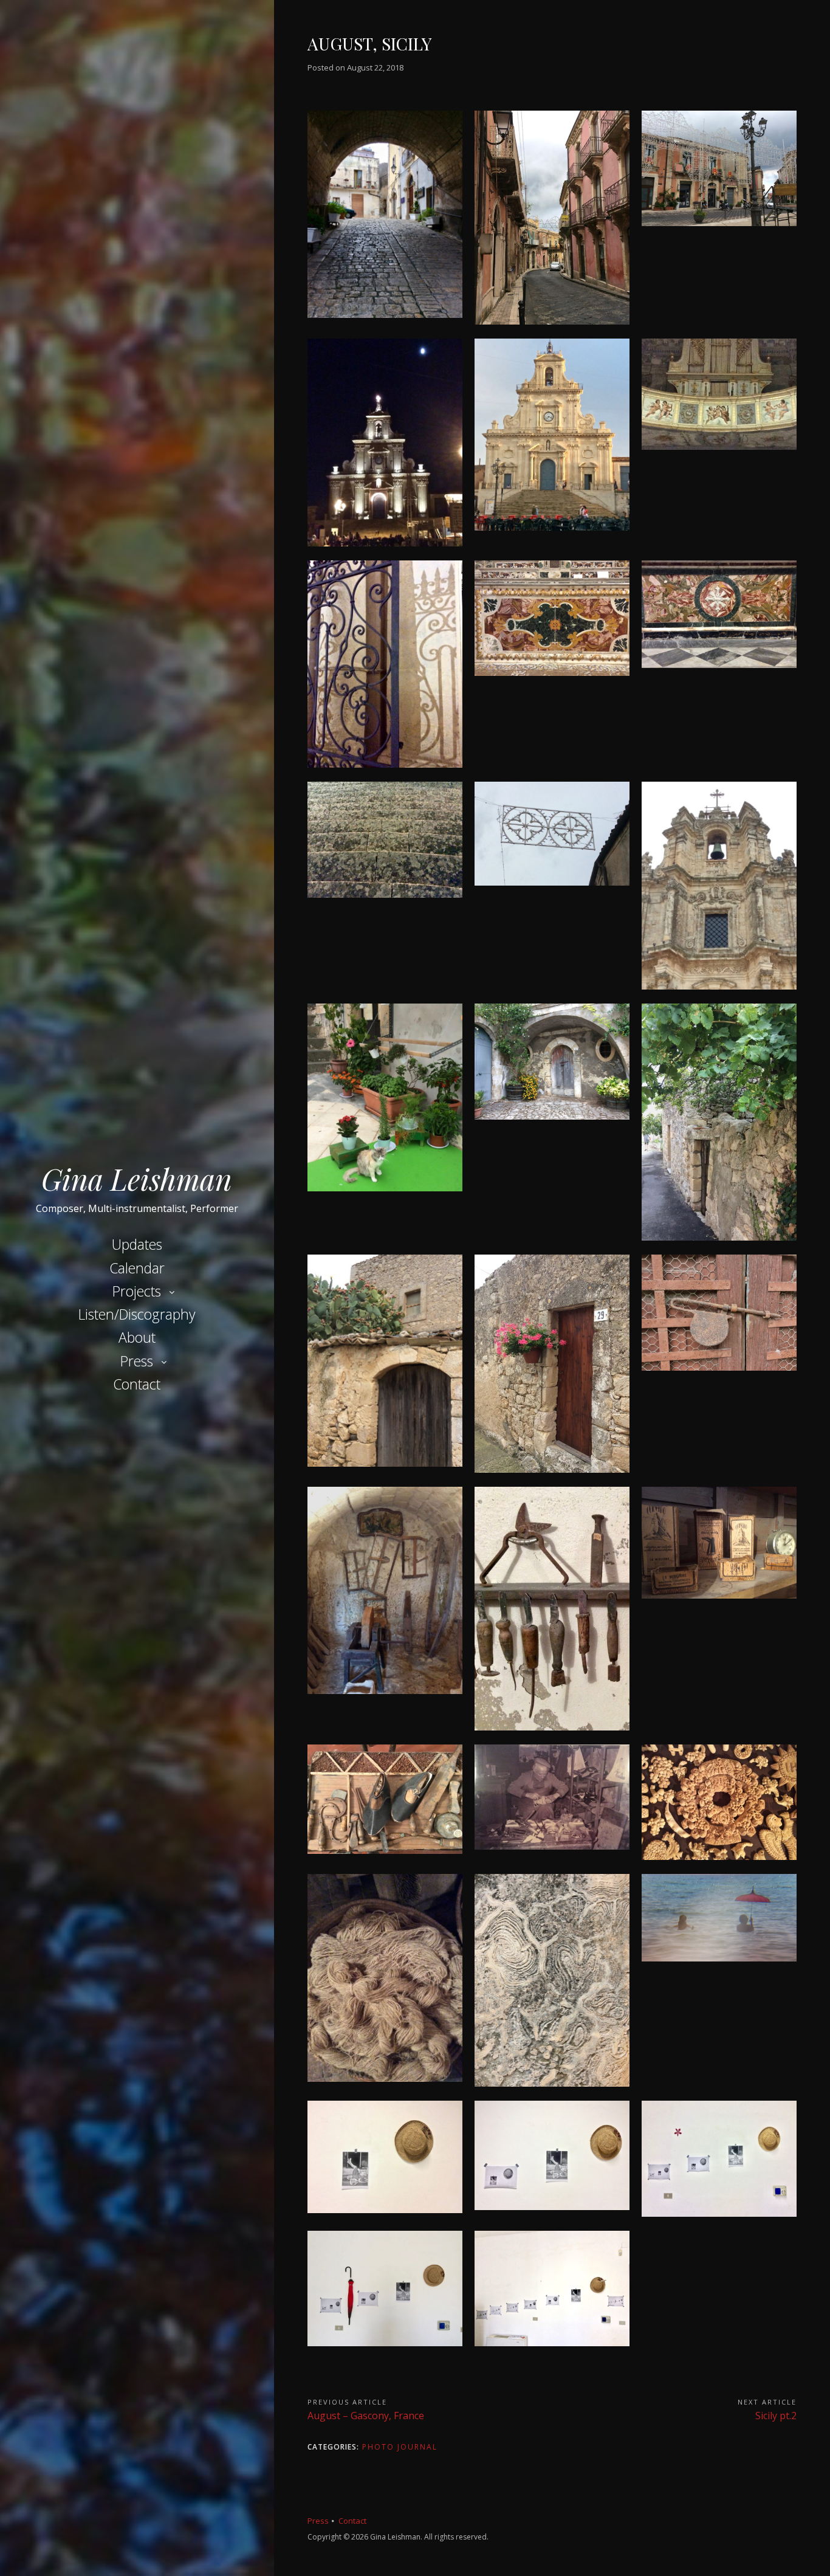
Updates (137, 1244)
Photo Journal (400, 2447)
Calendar (137, 1268)
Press (137, 1361)
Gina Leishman (137, 1179)
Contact (137, 1384)
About (137, 1337)
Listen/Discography (137, 1314)
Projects (137, 1291)
